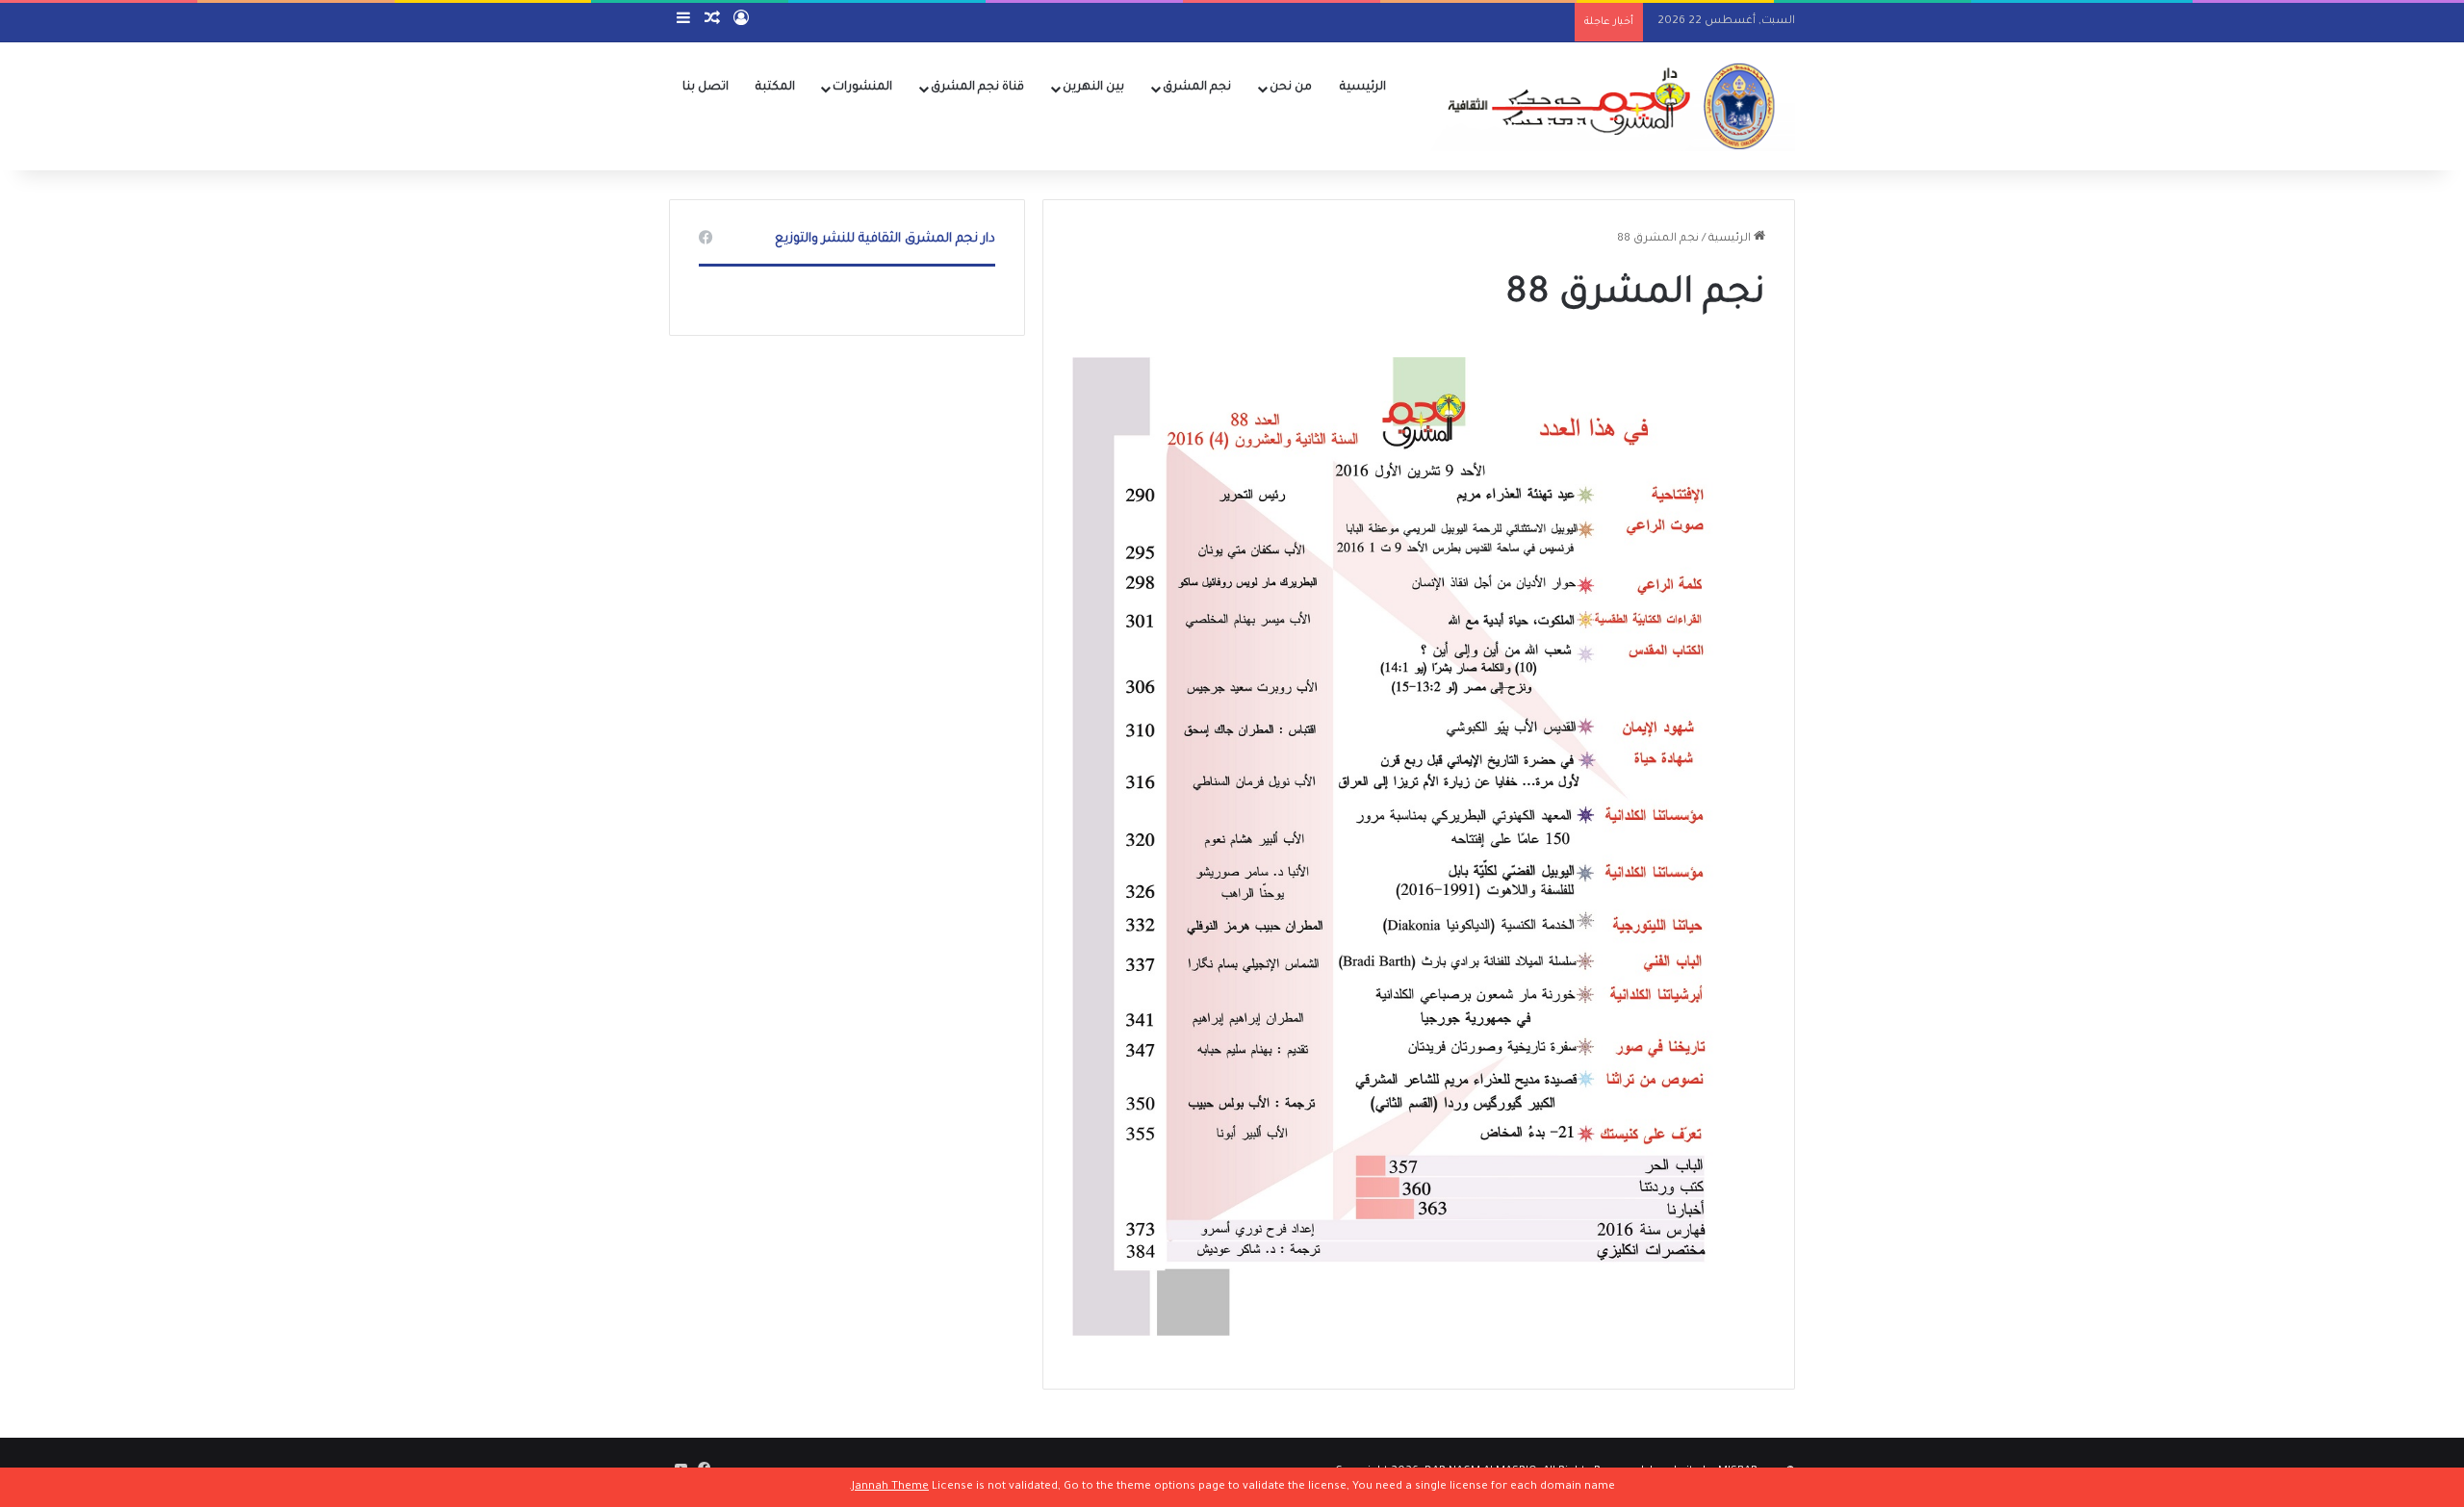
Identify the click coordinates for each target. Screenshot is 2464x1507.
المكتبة (775, 88)
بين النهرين (1093, 88)
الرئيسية (1363, 88)
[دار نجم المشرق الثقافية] (1607, 106)
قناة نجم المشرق (977, 88)
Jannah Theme (890, 1487)
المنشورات (862, 88)
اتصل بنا (706, 88)
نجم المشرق (1197, 88)
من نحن (1291, 88)
